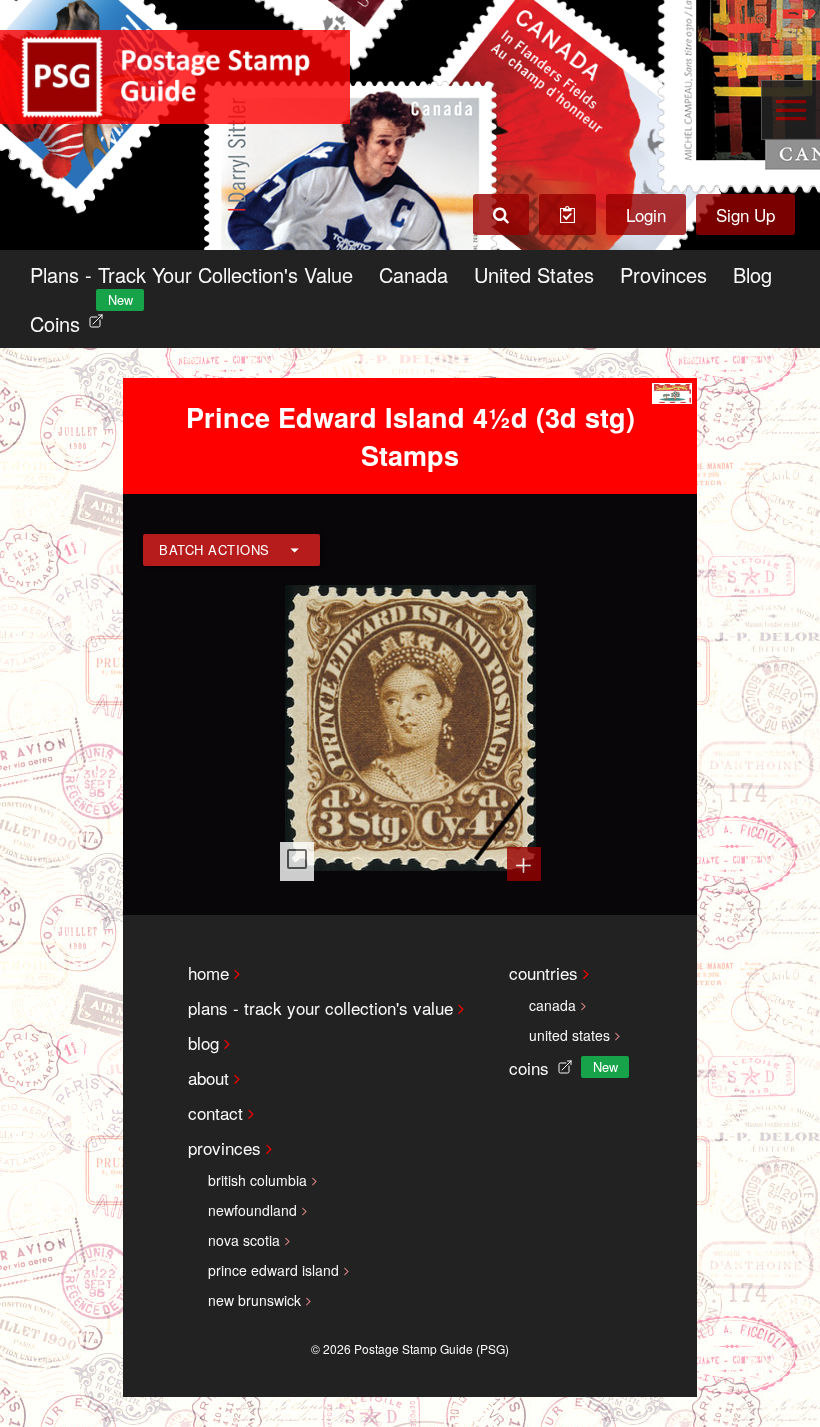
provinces (224, 1147)
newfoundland (252, 1210)
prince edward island (273, 1270)
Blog (752, 274)
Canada (413, 274)
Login (646, 214)
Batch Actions (214, 549)
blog (203, 1042)
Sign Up (745, 214)
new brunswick (254, 1300)
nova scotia (244, 1240)
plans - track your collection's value (320, 1007)
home (208, 972)
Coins (71, 318)
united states (569, 1035)
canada (552, 1005)
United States (534, 274)
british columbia (257, 1180)
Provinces (663, 274)
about (208, 1077)
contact (215, 1112)
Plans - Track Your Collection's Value (191, 274)
